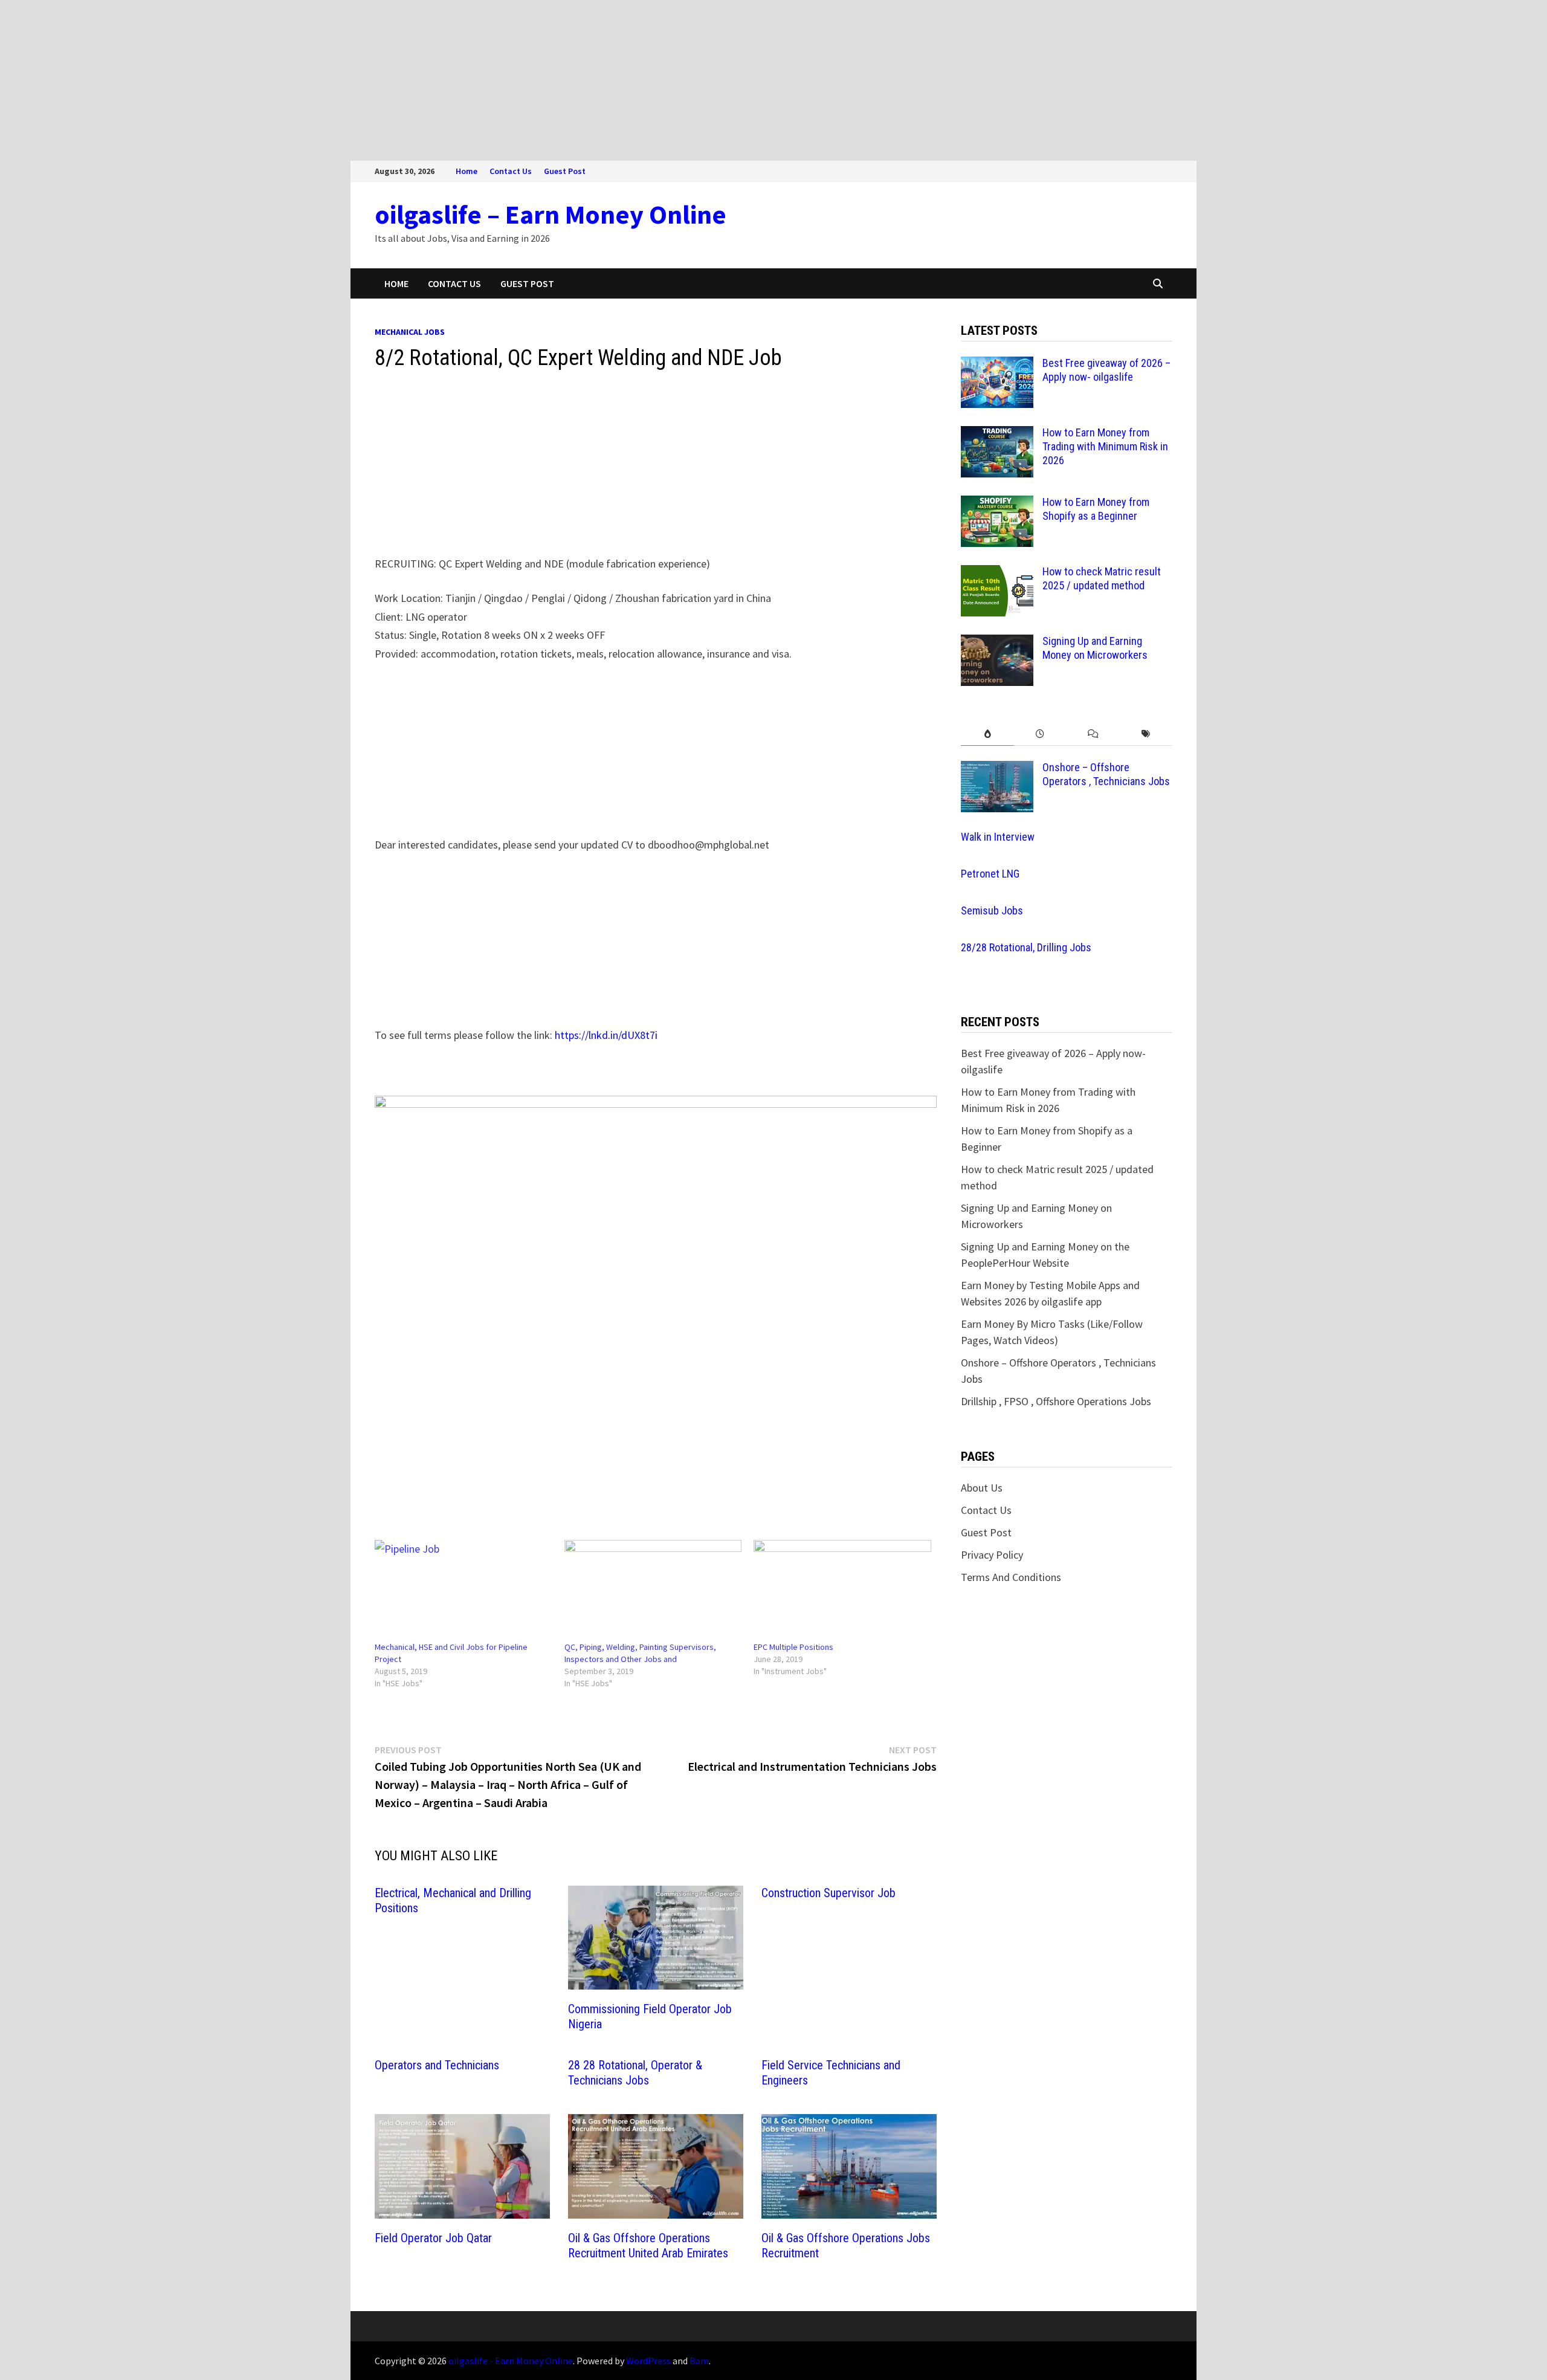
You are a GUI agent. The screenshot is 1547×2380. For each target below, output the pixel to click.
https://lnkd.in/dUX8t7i (606, 1035)
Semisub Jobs (992, 910)
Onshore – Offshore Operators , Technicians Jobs (1106, 774)
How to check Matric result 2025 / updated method (1102, 578)
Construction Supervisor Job (828, 1893)
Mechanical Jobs (410, 332)
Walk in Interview (998, 837)
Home (467, 171)
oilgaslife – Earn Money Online (551, 214)
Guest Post (565, 171)
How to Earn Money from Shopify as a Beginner (1096, 509)
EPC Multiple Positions (793, 1647)
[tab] (987, 734)
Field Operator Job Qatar (433, 2238)
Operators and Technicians (437, 2065)
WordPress (648, 2361)
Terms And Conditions (1011, 1577)
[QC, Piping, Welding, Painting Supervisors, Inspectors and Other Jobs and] (653, 1591)
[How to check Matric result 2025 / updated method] (997, 573)
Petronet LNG (990, 874)
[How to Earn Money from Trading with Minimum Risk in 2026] (997, 434)
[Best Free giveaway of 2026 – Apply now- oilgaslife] (997, 365)
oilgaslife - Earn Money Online (511, 2361)
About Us (982, 1488)
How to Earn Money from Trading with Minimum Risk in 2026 (1105, 446)
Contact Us (511, 171)
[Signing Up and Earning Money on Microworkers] (997, 643)
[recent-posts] (1040, 734)
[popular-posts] (987, 734)
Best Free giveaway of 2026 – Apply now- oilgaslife (1106, 370)
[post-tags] (1146, 734)
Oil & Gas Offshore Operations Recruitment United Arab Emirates (648, 2246)
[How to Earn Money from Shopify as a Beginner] (997, 504)
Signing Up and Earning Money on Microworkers (1095, 648)
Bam (699, 2361)
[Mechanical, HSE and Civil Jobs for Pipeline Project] (463, 1591)
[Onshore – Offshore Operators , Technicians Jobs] (997, 769)
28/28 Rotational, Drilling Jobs (1026, 947)
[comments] (1093, 734)
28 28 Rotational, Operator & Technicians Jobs (635, 2073)
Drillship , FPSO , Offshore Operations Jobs (1056, 1401)
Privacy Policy (992, 1555)
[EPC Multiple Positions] (842, 1591)
